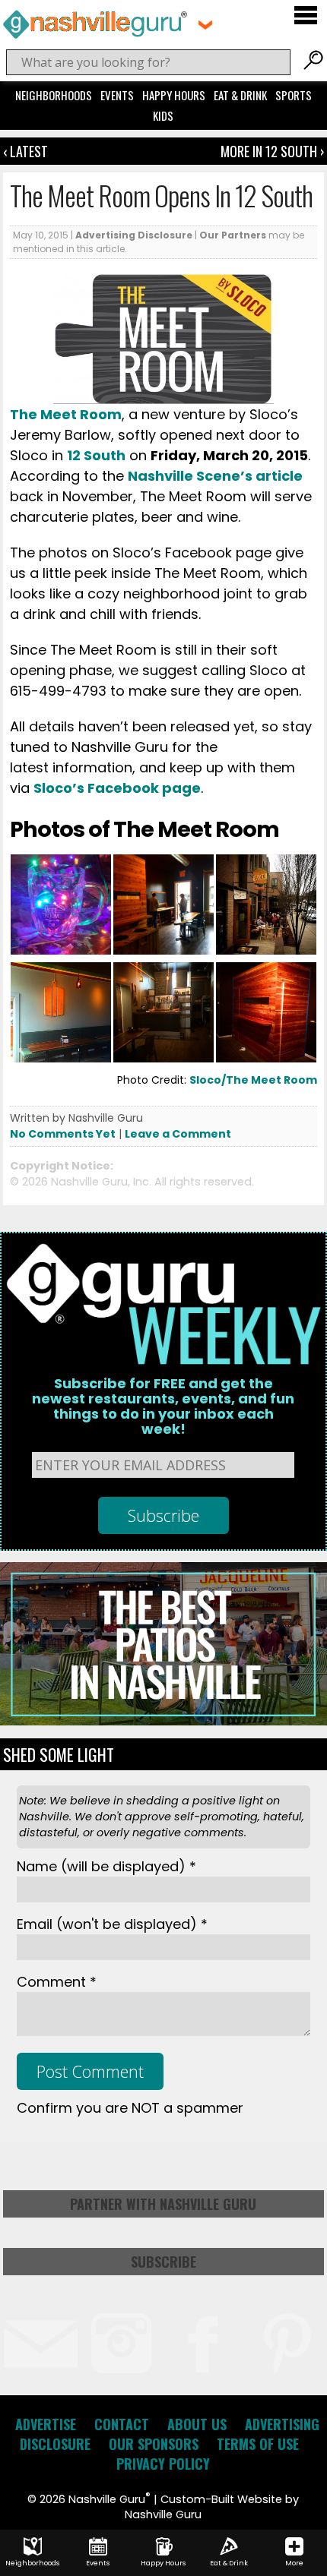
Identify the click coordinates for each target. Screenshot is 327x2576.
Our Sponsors (154, 2444)
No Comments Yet (63, 1134)
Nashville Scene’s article (215, 476)
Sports (294, 95)
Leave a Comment (178, 1134)
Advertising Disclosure (134, 235)
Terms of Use (258, 2444)
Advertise (46, 2424)
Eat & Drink (240, 95)
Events (117, 95)
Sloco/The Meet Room (253, 1080)
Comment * (57, 1982)
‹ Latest (25, 151)
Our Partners (233, 235)
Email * (112, 1924)
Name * (106, 1866)
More (294, 2563)
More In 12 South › (272, 151)
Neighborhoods (54, 95)
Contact (122, 2424)
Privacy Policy (163, 2464)
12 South (96, 455)
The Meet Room (66, 414)
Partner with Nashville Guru (163, 2204)
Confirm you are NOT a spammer (130, 2108)
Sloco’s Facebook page (117, 788)
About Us (197, 2424)
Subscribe (163, 2262)
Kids (163, 115)
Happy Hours (174, 95)
